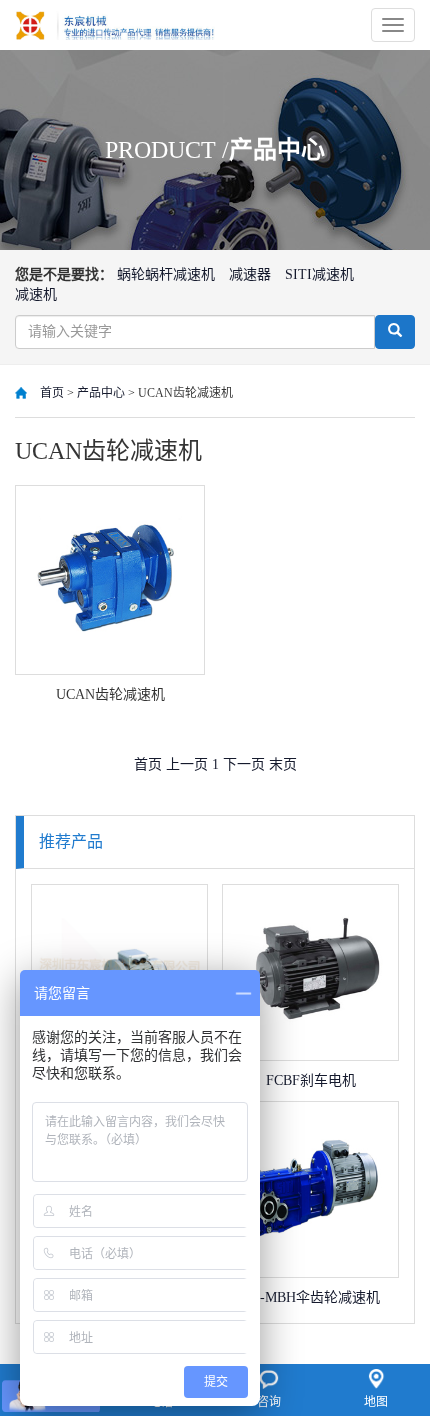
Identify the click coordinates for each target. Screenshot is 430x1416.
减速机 (36, 294)
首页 (52, 393)
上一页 (189, 764)
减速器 (250, 274)
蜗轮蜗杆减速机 (166, 274)
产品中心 (101, 393)
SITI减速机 (319, 274)
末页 (283, 764)
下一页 (246, 764)
